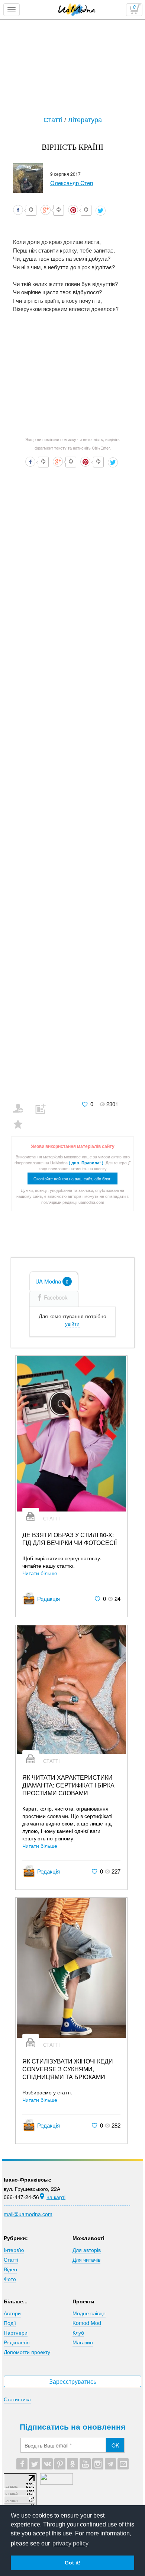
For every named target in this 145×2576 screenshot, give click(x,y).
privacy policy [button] (70, 2543)
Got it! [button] (73, 2563)
